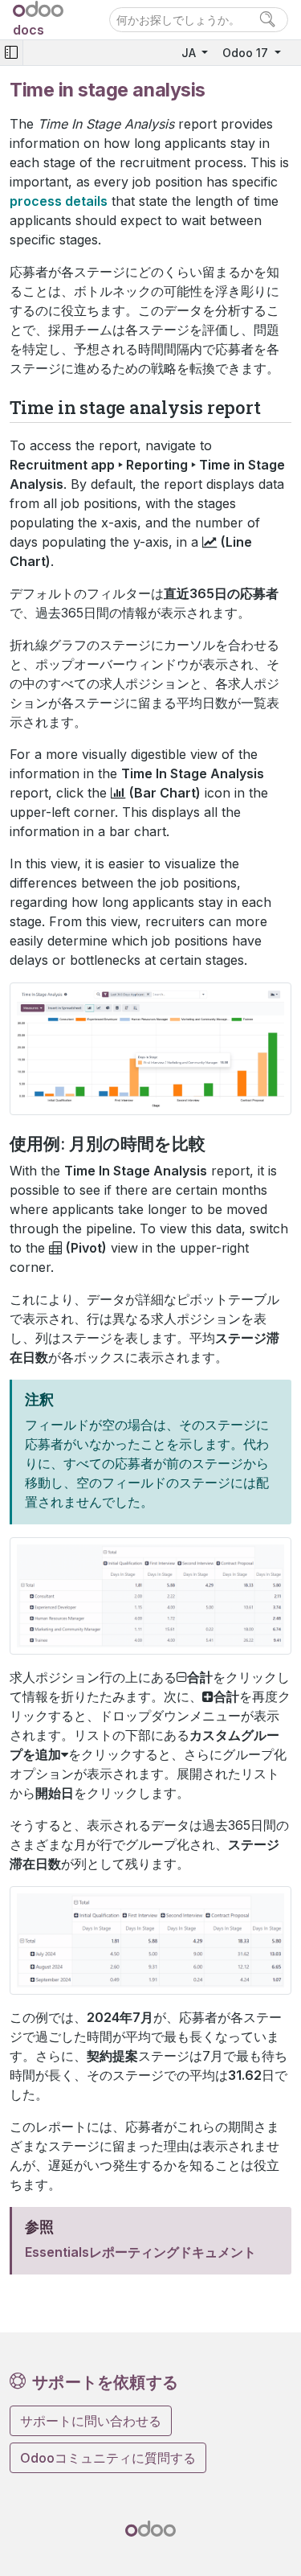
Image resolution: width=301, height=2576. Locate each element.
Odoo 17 (247, 53)
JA (190, 53)
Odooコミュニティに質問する (108, 2458)
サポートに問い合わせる (91, 2421)
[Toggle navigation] (11, 53)
